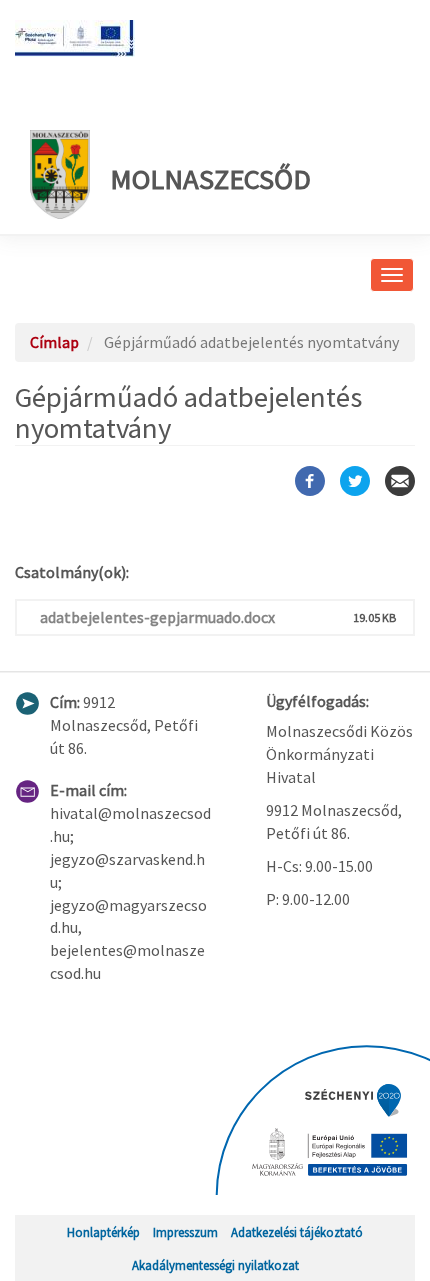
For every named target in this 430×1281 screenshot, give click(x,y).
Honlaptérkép (103, 1232)
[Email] (400, 481)
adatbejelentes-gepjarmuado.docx (157, 617)
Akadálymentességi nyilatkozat (215, 1265)
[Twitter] (355, 481)
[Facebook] (310, 481)
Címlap (54, 342)
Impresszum (185, 1232)
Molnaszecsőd (210, 179)
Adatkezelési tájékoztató (297, 1232)
